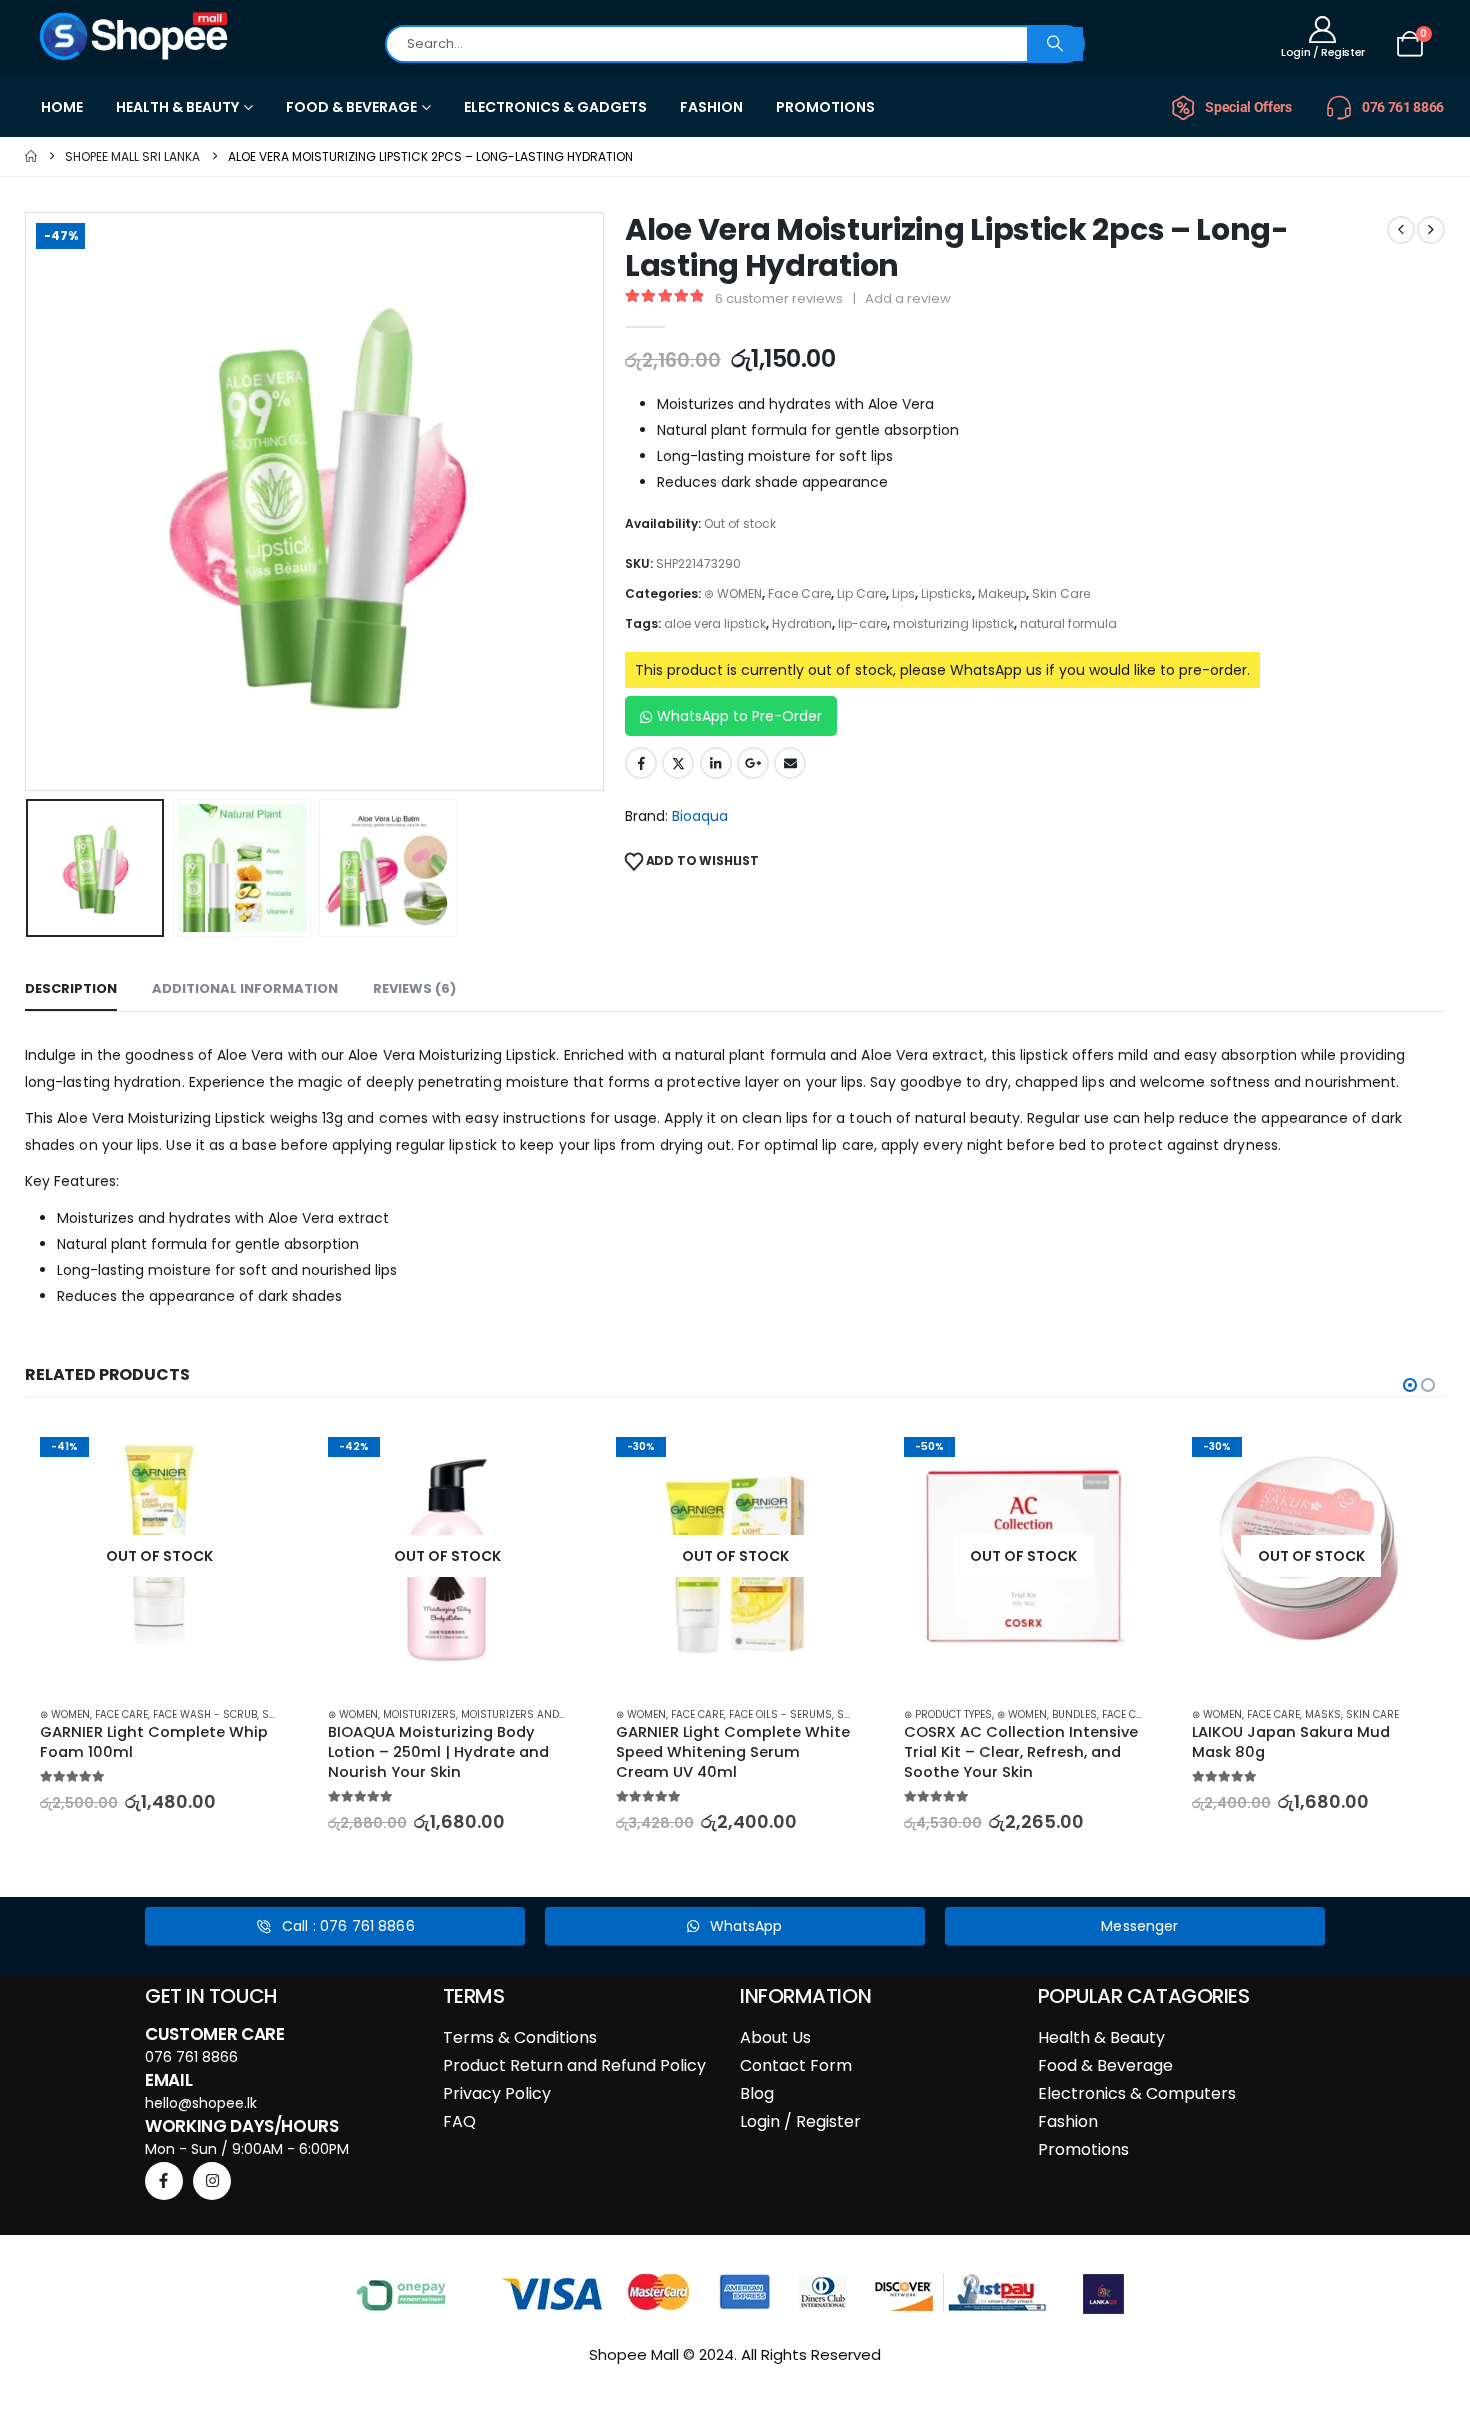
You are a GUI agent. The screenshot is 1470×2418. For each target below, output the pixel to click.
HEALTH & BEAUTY (177, 107)
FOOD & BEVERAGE (351, 107)
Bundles (1074, 1714)
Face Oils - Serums (780, 1714)
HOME (62, 107)
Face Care (799, 593)
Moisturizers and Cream (529, 1714)
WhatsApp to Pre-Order (739, 716)
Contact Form (796, 2065)
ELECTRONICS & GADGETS (555, 107)
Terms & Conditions (520, 2037)
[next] (1431, 230)
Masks (1323, 1714)
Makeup (1002, 593)
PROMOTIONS (825, 107)
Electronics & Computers (1137, 2093)
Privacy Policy (497, 2093)
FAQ (459, 2121)
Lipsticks (946, 593)
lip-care (862, 623)
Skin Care (1061, 593)
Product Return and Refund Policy (574, 2065)
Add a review (908, 298)
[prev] (1401, 230)
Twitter (678, 763)
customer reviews (779, 298)
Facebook (641, 763)
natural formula (1068, 623)
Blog (757, 2093)
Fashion (1068, 2121)
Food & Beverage (1105, 2065)
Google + (753, 763)
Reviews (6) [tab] (414, 988)
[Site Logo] (135, 36)
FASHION (711, 107)
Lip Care (861, 593)
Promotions (1083, 2149)
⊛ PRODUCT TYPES (948, 1714)
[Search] (1055, 44)
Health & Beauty (1101, 2037)
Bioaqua (700, 816)
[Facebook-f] (164, 2181)
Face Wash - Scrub (205, 1714)
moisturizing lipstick (953, 623)
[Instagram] (212, 2181)
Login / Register (800, 2121)
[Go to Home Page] (31, 156)
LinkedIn (716, 763)
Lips (903, 593)
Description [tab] (71, 988)
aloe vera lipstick (715, 623)
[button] (30, 501)
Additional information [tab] (245, 988)
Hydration (802, 623)
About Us (775, 2037)
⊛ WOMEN (733, 593)
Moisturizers (419, 1714)
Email (790, 763)
